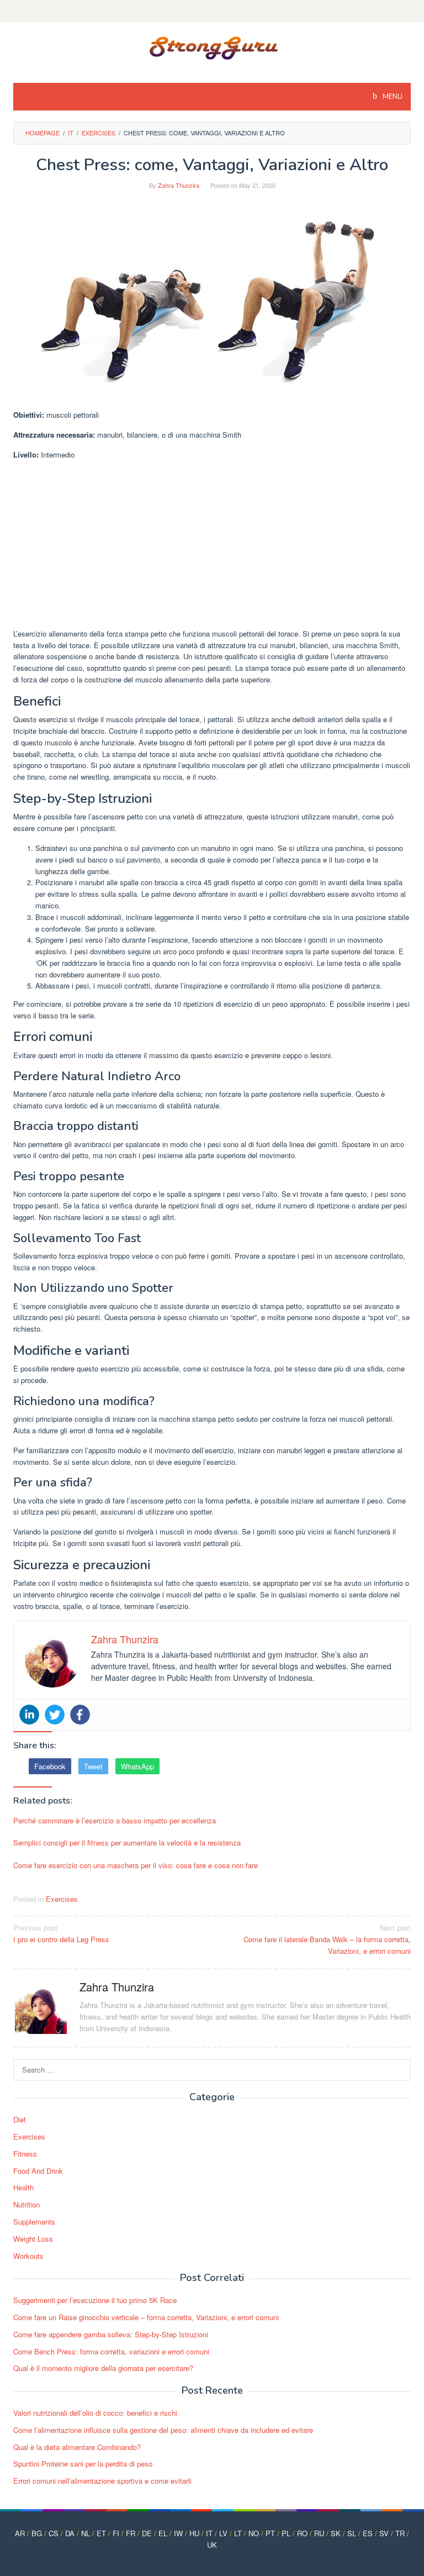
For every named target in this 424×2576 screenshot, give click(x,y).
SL (352, 2533)
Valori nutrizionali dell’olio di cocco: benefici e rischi (95, 2413)
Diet (20, 2119)
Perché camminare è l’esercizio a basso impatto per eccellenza (115, 1820)
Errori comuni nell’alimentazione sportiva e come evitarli (102, 2481)
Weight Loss (33, 2239)
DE (147, 2533)
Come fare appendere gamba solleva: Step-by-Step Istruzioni (111, 2334)
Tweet (93, 1766)
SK (336, 2533)
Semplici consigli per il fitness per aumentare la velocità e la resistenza (127, 1842)
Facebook (50, 1766)
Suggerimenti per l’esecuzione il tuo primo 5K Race (95, 2300)
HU (194, 2533)
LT (238, 2533)
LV (223, 2533)
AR (20, 2533)
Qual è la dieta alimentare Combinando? (77, 2447)
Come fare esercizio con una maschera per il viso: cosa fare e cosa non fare (136, 1865)
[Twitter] (55, 1715)
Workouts (28, 2256)
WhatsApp (137, 1766)
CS (54, 2533)
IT (209, 2533)
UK (212, 2545)
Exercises (62, 1899)
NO (254, 2533)
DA (70, 2533)
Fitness (25, 2154)
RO (302, 2533)
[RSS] (212, 11)
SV (384, 2533)
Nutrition (26, 2204)
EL (163, 2533)
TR (400, 2533)
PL (286, 2533)
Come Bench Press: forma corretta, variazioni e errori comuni (111, 2351)
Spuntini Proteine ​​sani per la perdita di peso (83, 2464)
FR (131, 2533)
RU (319, 2533)
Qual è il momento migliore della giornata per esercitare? (103, 2368)
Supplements (34, 2222)
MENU (392, 97)
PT (270, 2533)
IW (178, 2533)
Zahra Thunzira (117, 1987)
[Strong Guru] (212, 46)
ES (368, 2533)
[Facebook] (80, 1715)
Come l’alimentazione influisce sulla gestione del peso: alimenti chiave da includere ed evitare (163, 2430)
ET (101, 2533)
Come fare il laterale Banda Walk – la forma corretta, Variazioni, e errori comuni (327, 1939)
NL (86, 2533)
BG (37, 2533)
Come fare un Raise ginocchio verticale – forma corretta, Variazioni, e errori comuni (146, 2317)
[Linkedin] (29, 1715)
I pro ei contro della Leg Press (61, 1933)
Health (23, 2187)
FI (116, 2533)
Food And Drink (38, 2171)
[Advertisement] (212, 546)
